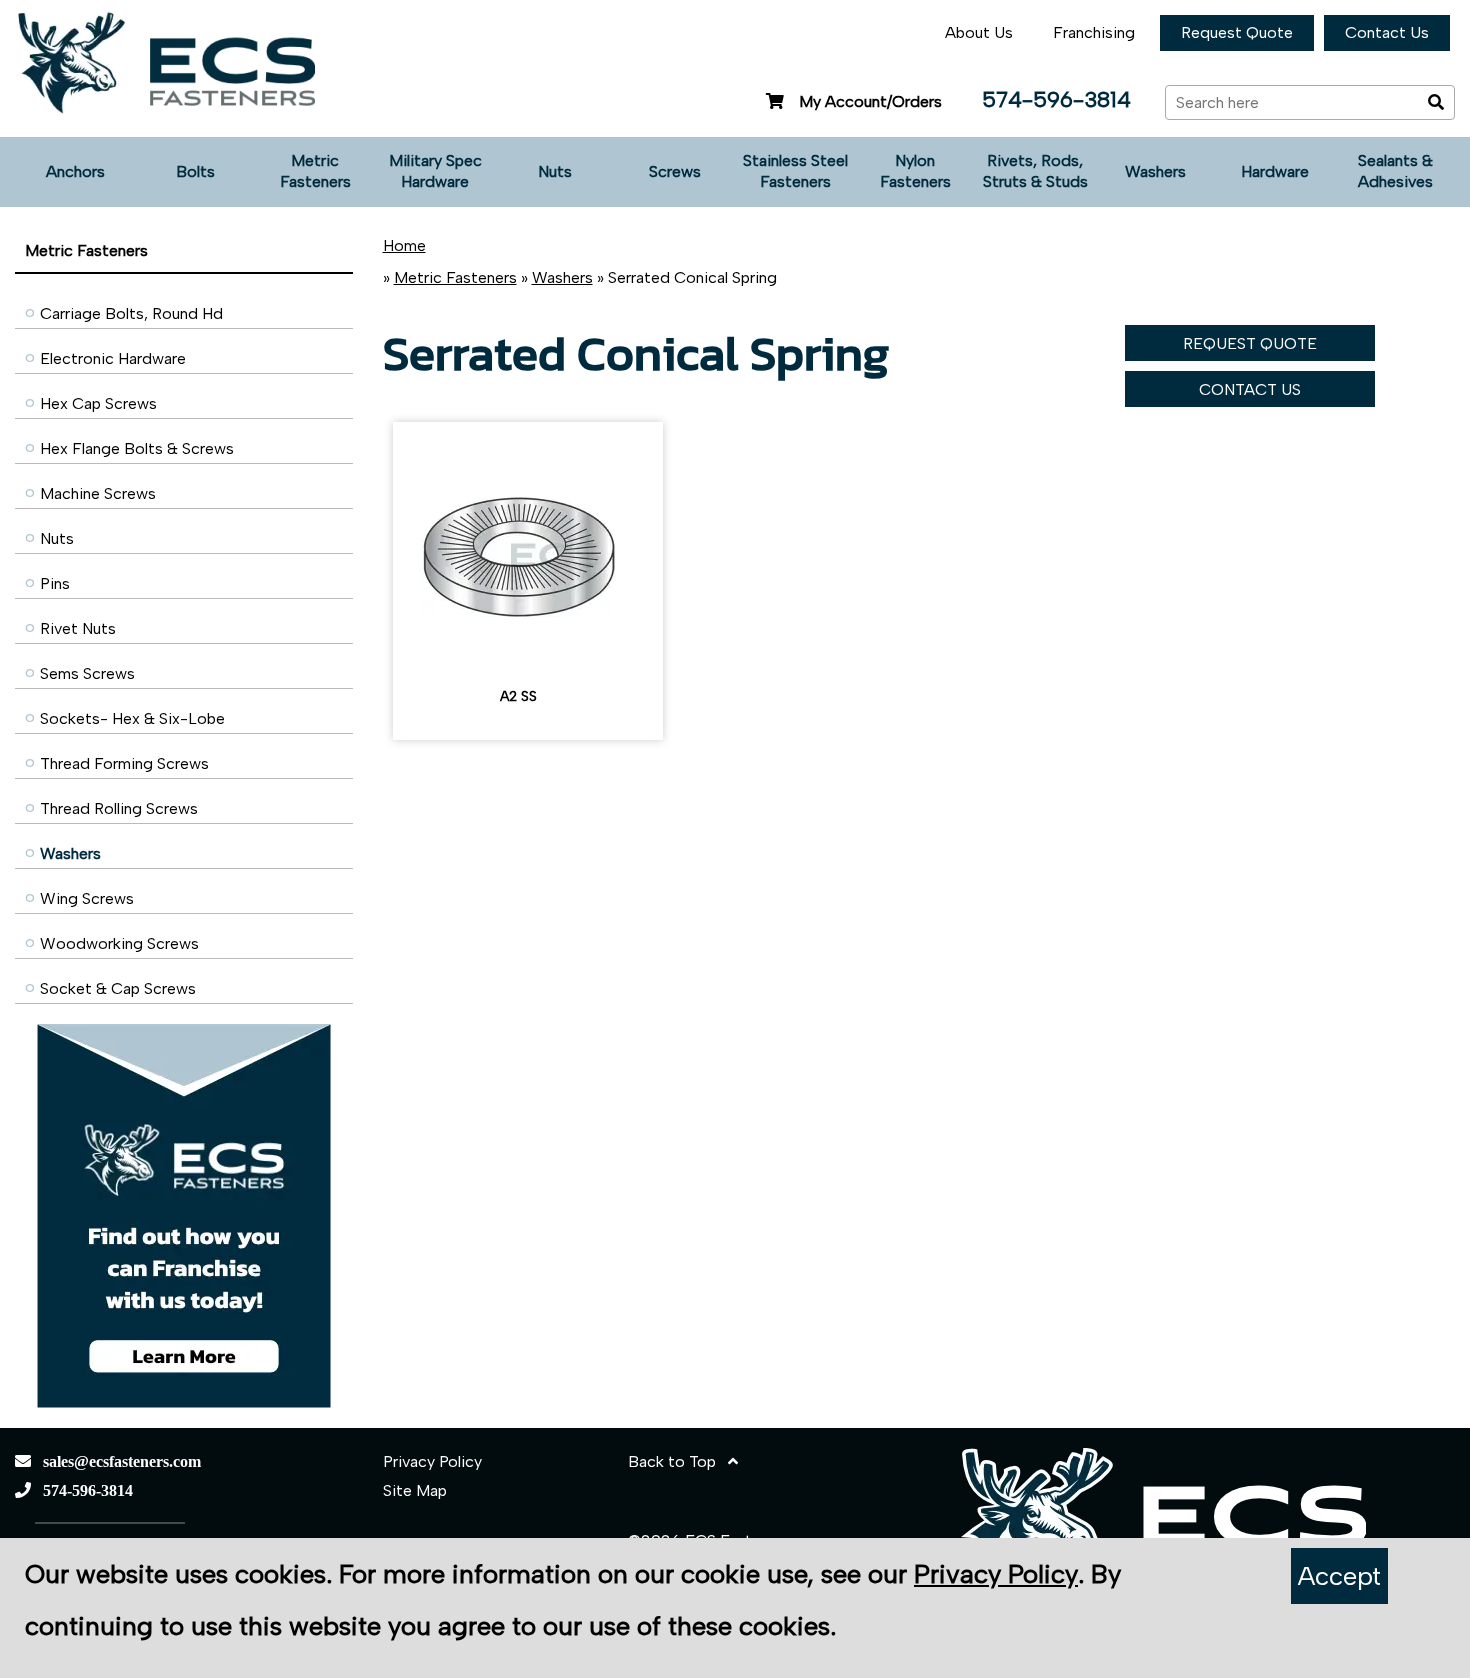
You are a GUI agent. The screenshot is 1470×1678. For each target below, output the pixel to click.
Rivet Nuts (78, 628)
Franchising (1094, 32)
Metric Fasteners (315, 171)
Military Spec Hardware (435, 171)
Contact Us (1387, 32)
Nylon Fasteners (915, 171)
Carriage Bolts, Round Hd (131, 313)
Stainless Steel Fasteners (795, 171)
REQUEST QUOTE (1250, 343)
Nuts (555, 171)
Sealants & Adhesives (1395, 171)
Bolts (195, 171)
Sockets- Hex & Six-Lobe (132, 718)
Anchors (75, 171)
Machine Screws (98, 493)
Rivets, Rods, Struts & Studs (1035, 171)
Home (404, 245)
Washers (1155, 171)
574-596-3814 (1056, 99)
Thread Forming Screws (124, 763)
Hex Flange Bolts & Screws (137, 448)
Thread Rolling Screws (119, 808)
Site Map (415, 1490)
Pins (55, 583)
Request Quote (1237, 32)
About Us (979, 32)
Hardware (1275, 171)
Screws (675, 171)
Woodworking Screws (119, 943)
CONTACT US (1250, 389)
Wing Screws (87, 898)
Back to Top (678, 1461)
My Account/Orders (870, 101)
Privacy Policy (432, 1461)
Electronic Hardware (113, 358)
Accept (1339, 1576)
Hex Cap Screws (98, 403)
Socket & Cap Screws (118, 988)
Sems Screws (87, 673)
